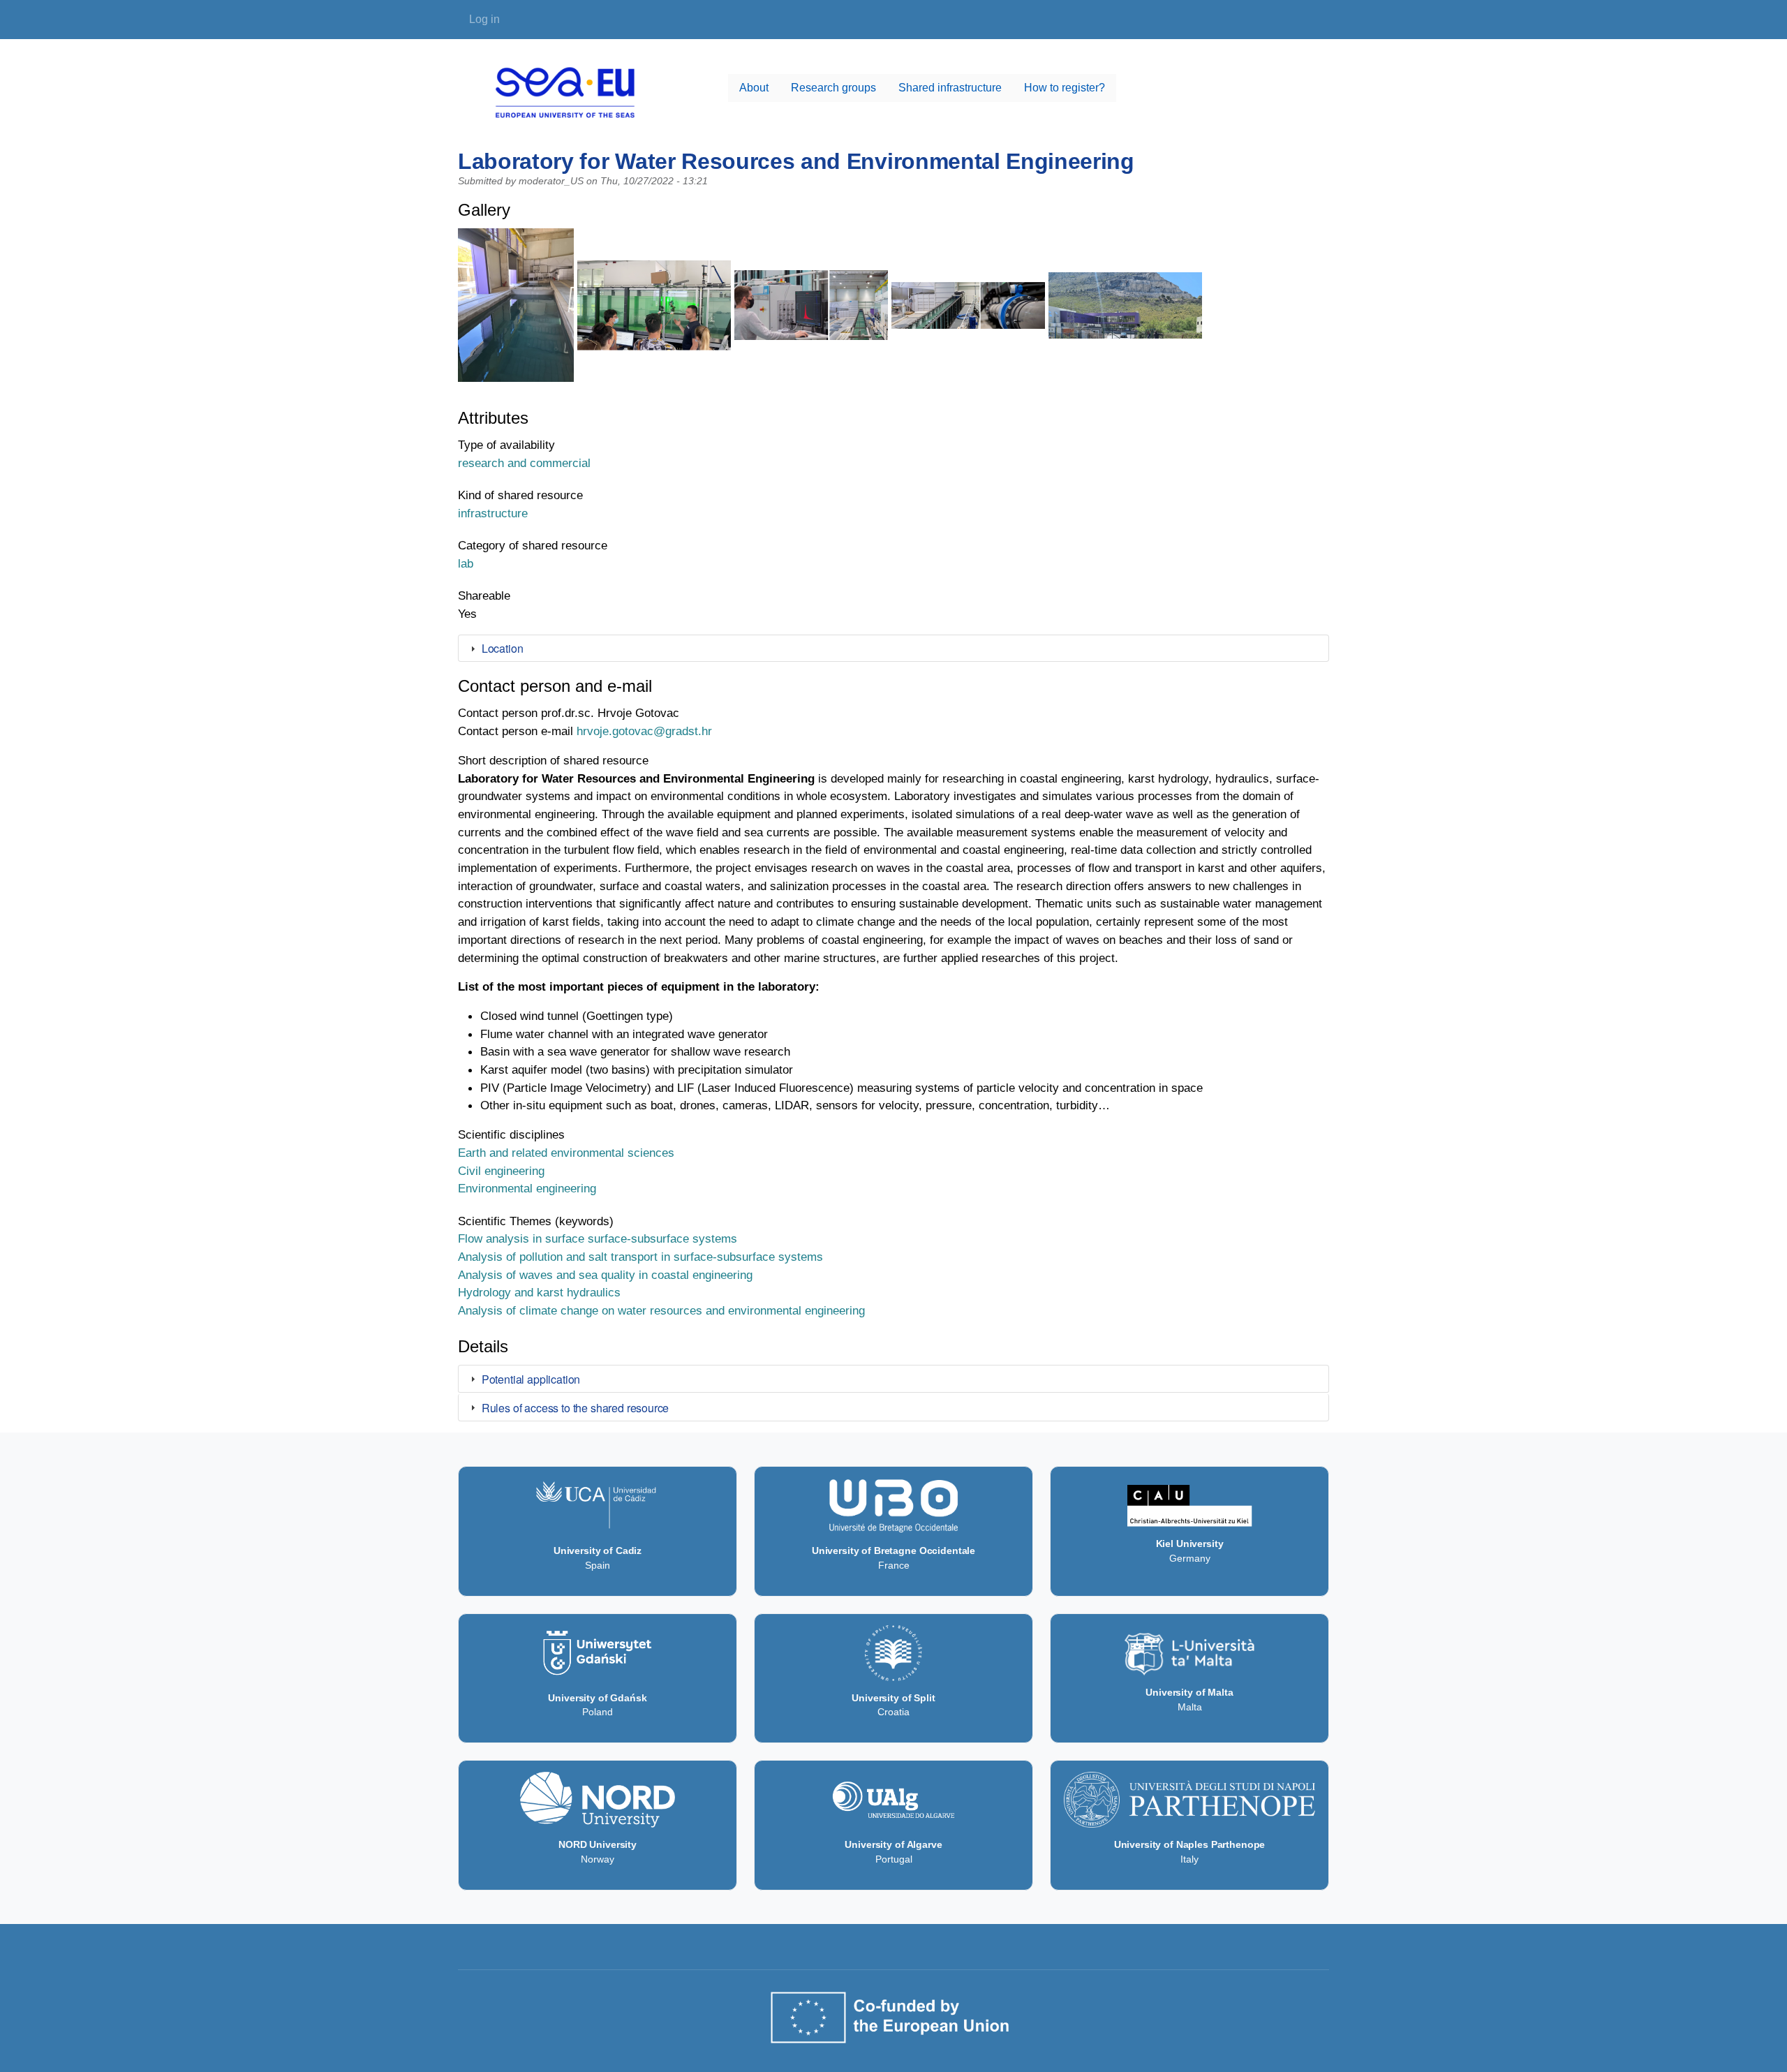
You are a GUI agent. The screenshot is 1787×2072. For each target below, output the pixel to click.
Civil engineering (501, 1171)
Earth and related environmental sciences (566, 1153)
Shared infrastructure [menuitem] (950, 88)
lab (466, 563)
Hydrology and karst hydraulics (539, 1292)
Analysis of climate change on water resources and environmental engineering (661, 1310)
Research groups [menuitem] (833, 88)
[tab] (893, 649)
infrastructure (493, 513)
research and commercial (524, 463)
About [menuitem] (754, 88)
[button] (516, 311)
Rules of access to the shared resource (576, 1408)
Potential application (531, 1379)
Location (503, 648)
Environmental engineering (527, 1188)
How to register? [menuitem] (1065, 88)
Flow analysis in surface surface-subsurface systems (598, 1238)
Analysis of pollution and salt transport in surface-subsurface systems (640, 1257)
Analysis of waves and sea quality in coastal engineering (605, 1275)
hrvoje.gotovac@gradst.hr (644, 731)
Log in (484, 19)
